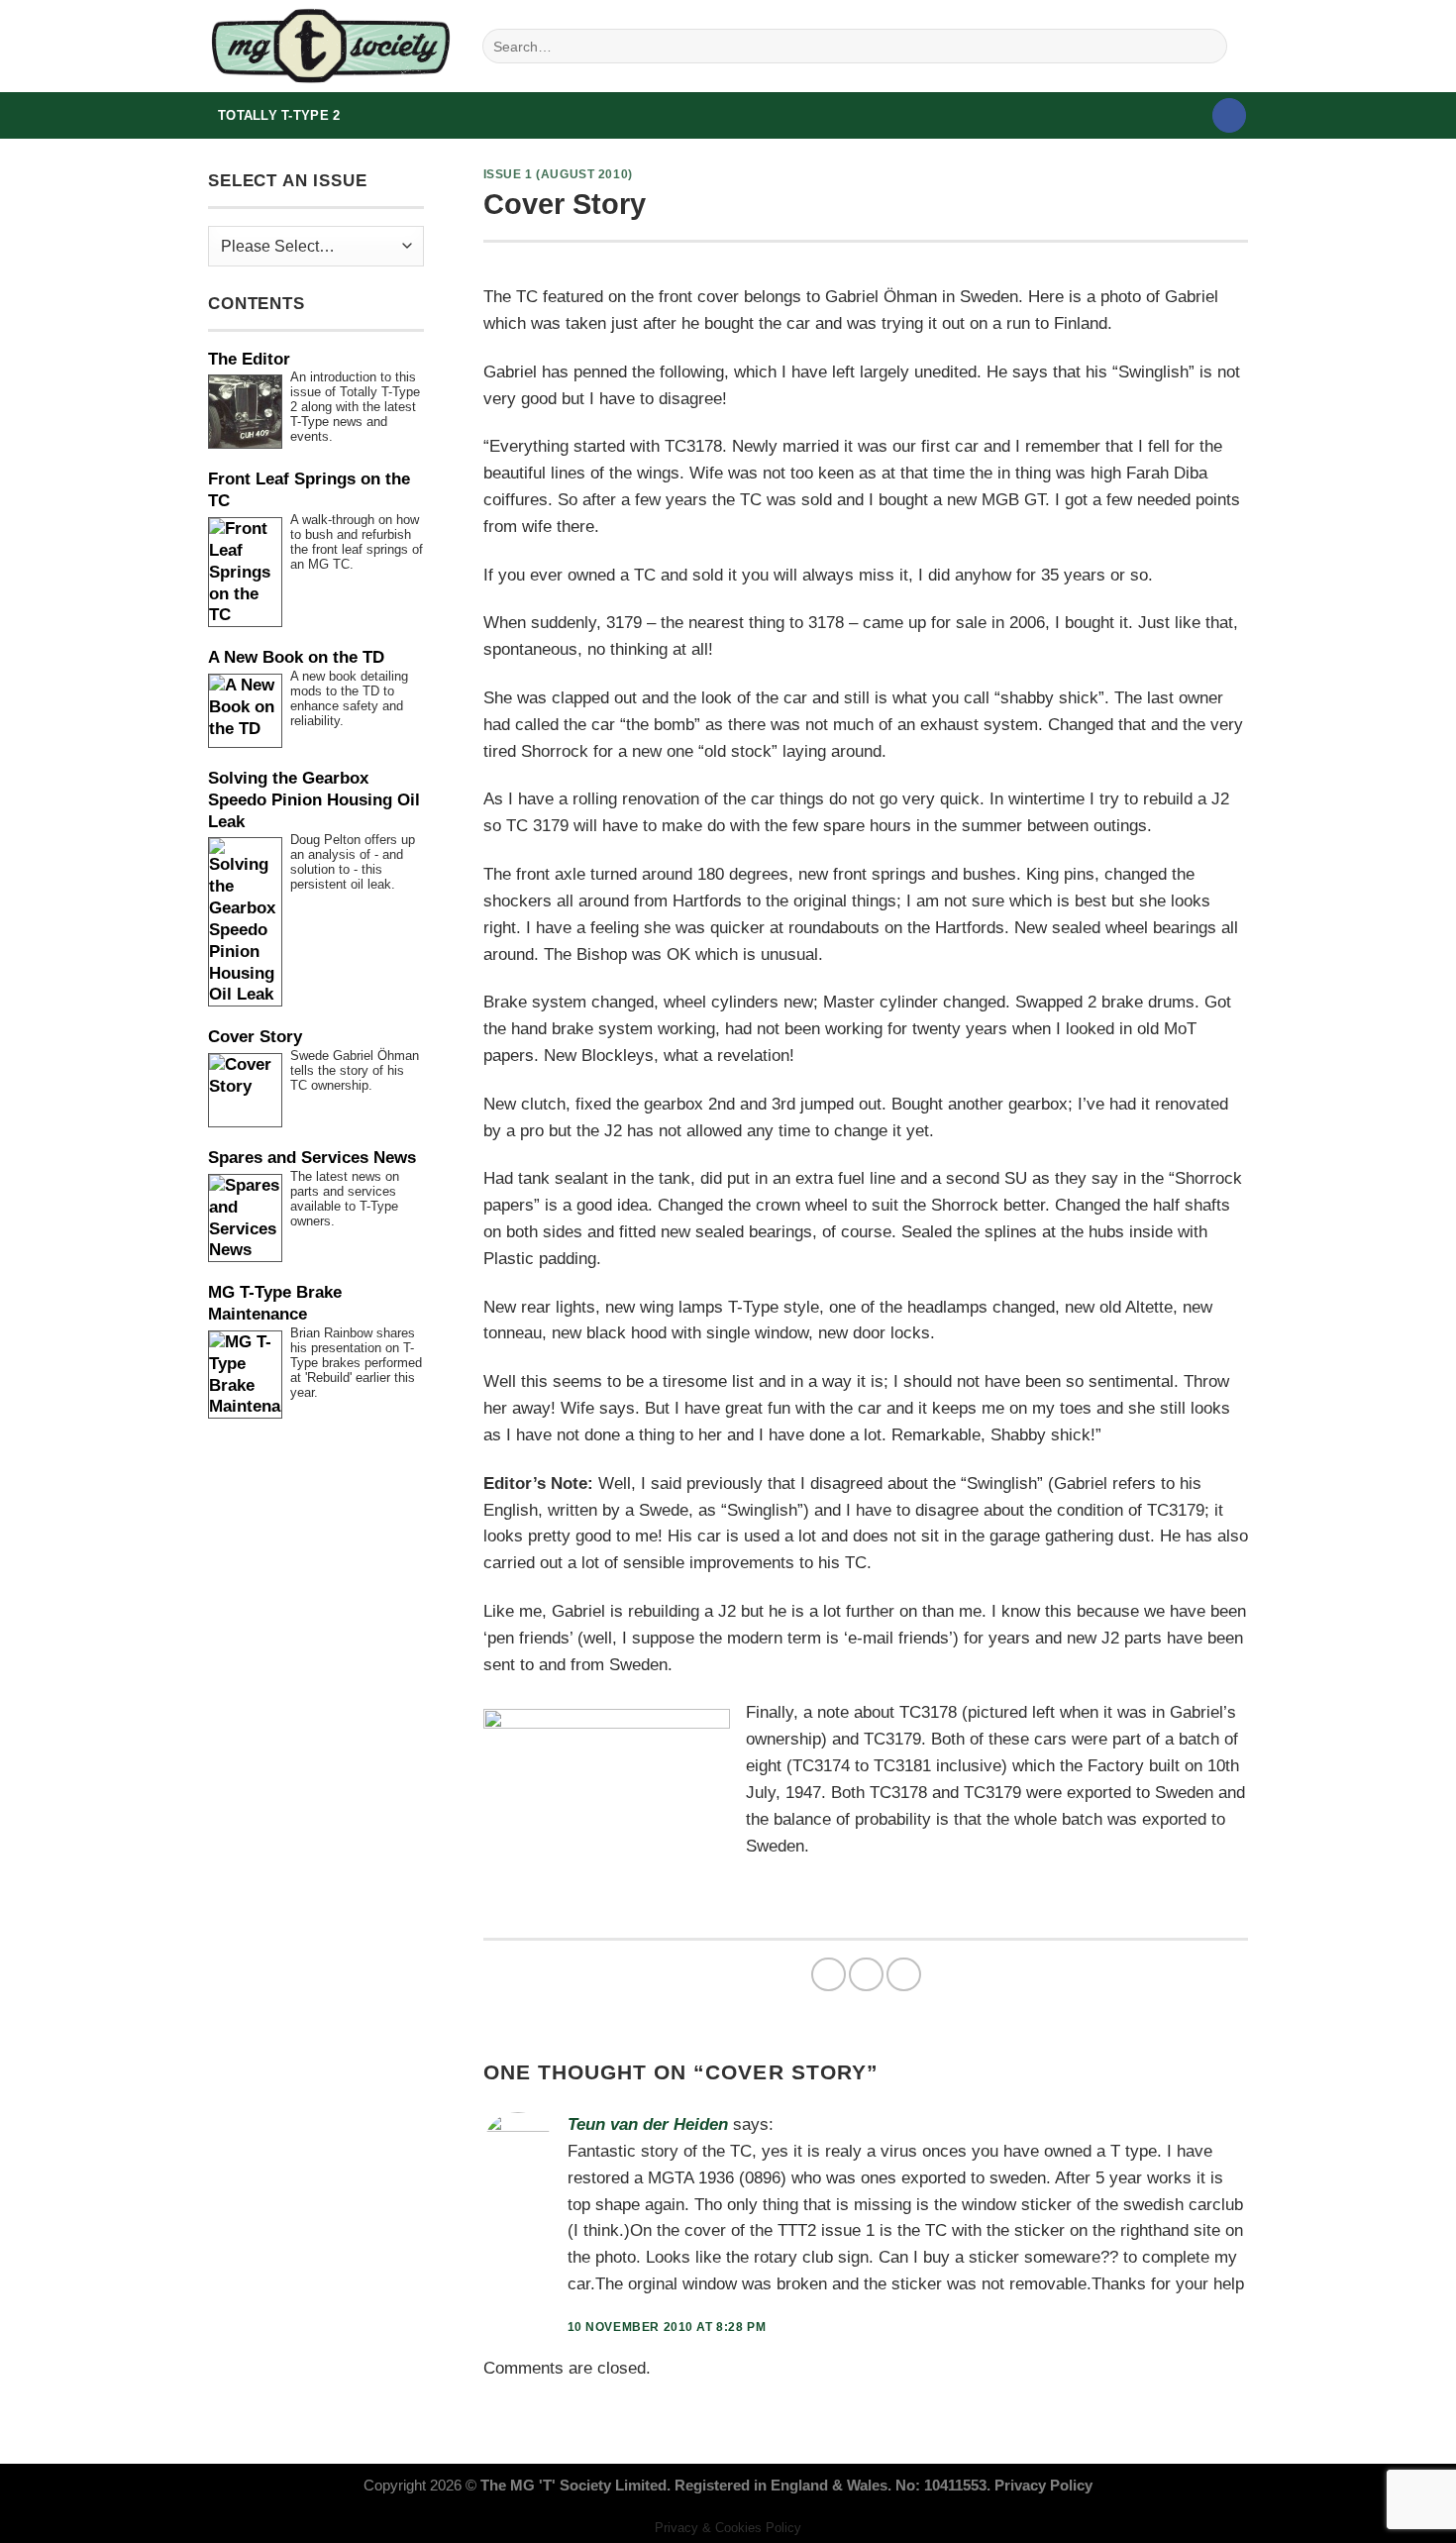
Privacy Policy (1043, 2485)
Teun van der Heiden (648, 2124)
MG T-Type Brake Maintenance (275, 1303)
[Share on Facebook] (829, 1975)
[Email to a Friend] (904, 1975)
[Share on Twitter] (866, 1975)
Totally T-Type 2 (279, 115)
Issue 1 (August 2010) (558, 174)
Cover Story (255, 1037)
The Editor (249, 359)
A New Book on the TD (296, 657)
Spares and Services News (312, 1158)
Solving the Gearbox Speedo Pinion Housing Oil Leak (314, 800)
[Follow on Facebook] (1230, 115)
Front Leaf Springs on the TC (309, 490)
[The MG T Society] (330, 46)
